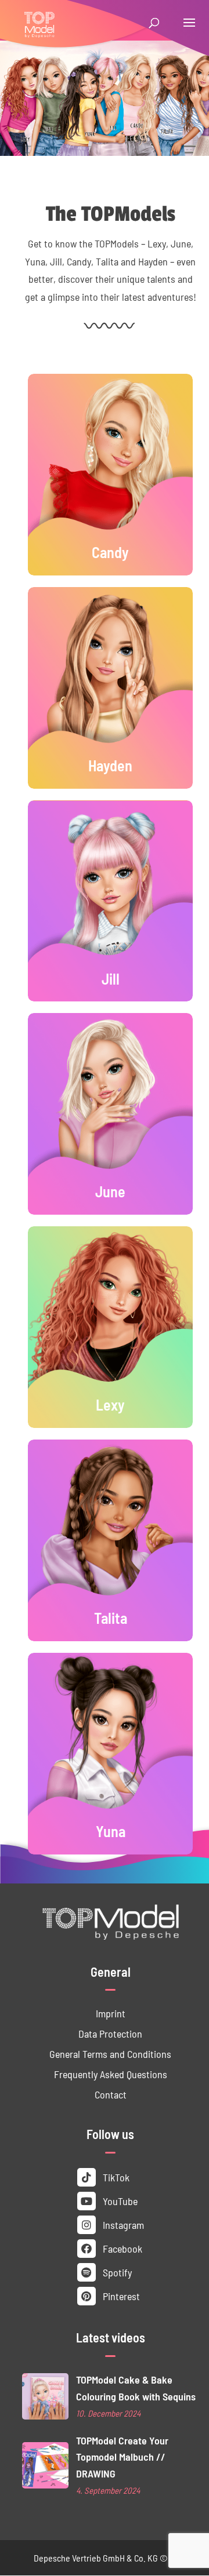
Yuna (111, 1831)
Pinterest (120, 2296)
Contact (111, 2094)
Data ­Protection (110, 2033)
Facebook (121, 2248)
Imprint (111, 2013)
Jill (111, 978)
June (110, 1191)
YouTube (119, 2201)
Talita (111, 1617)
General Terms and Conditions (110, 2054)
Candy (110, 552)
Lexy (110, 1404)
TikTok (115, 2177)
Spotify (116, 2272)
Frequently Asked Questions (111, 2074)
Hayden (110, 765)
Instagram (122, 2225)
